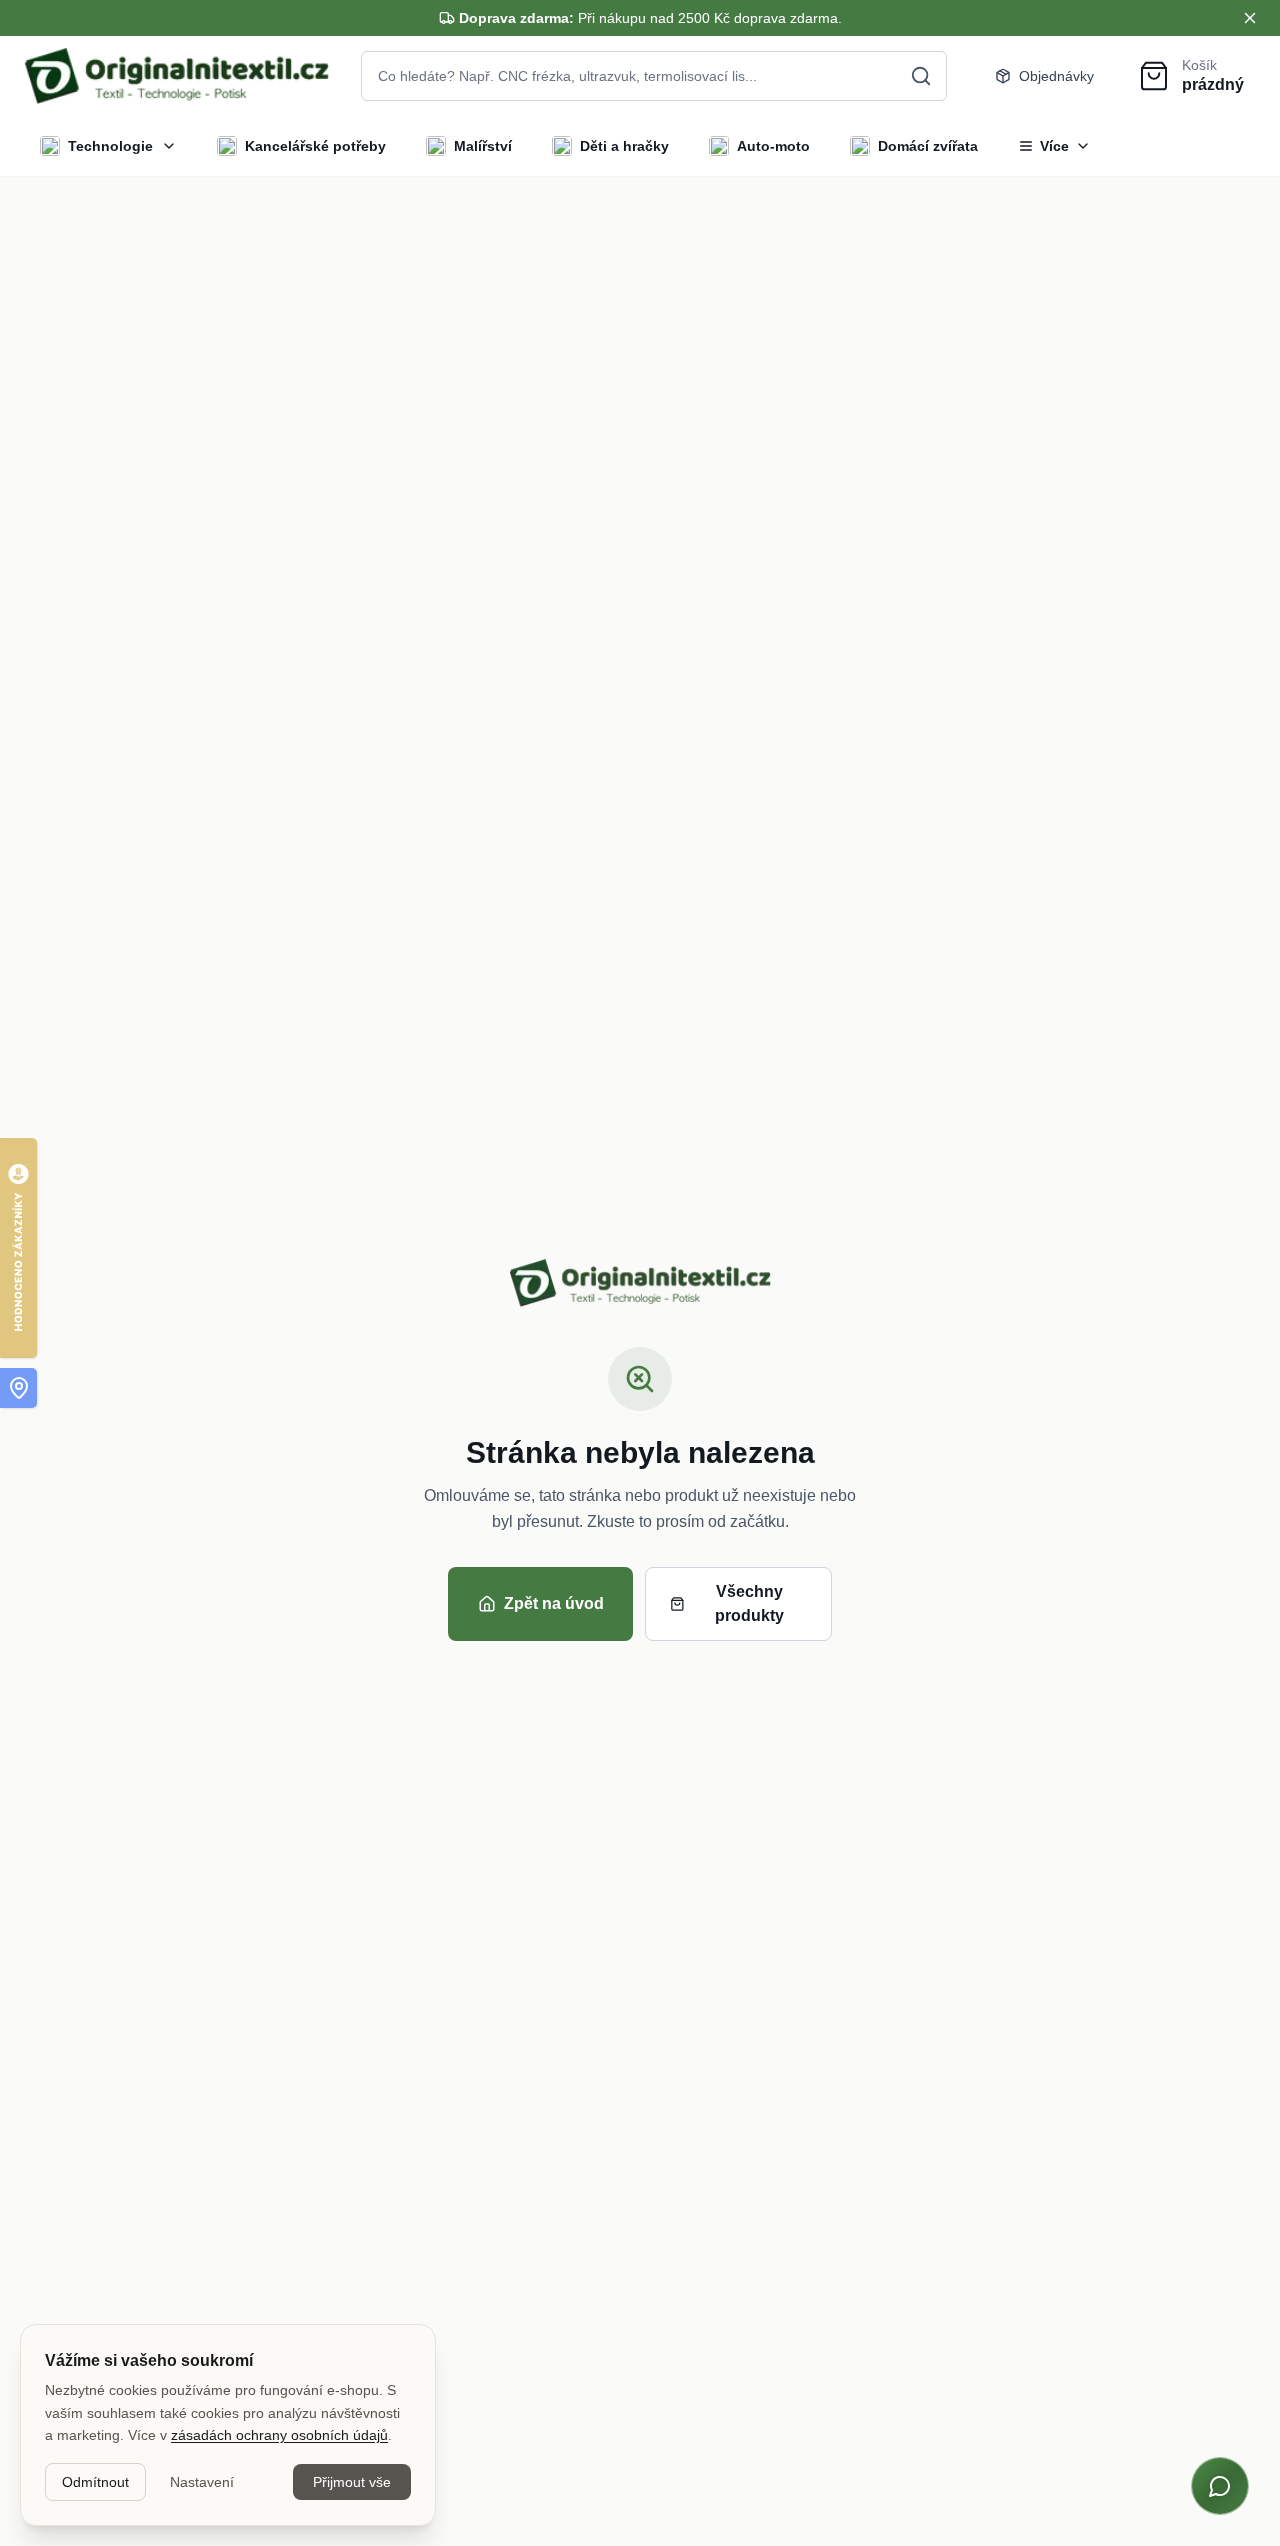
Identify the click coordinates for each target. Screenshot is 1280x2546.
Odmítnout (95, 2482)
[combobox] (654, 76)
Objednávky (1056, 76)
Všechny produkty (749, 1603)
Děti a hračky (624, 146)
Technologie (110, 146)
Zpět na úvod (554, 1603)
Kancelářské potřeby (315, 146)
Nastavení (202, 2482)
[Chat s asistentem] (1220, 2486)
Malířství (483, 146)
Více (1054, 146)
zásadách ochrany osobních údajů (279, 2435)
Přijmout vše (352, 2482)
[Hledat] (921, 76)
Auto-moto (773, 146)
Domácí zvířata (928, 146)
